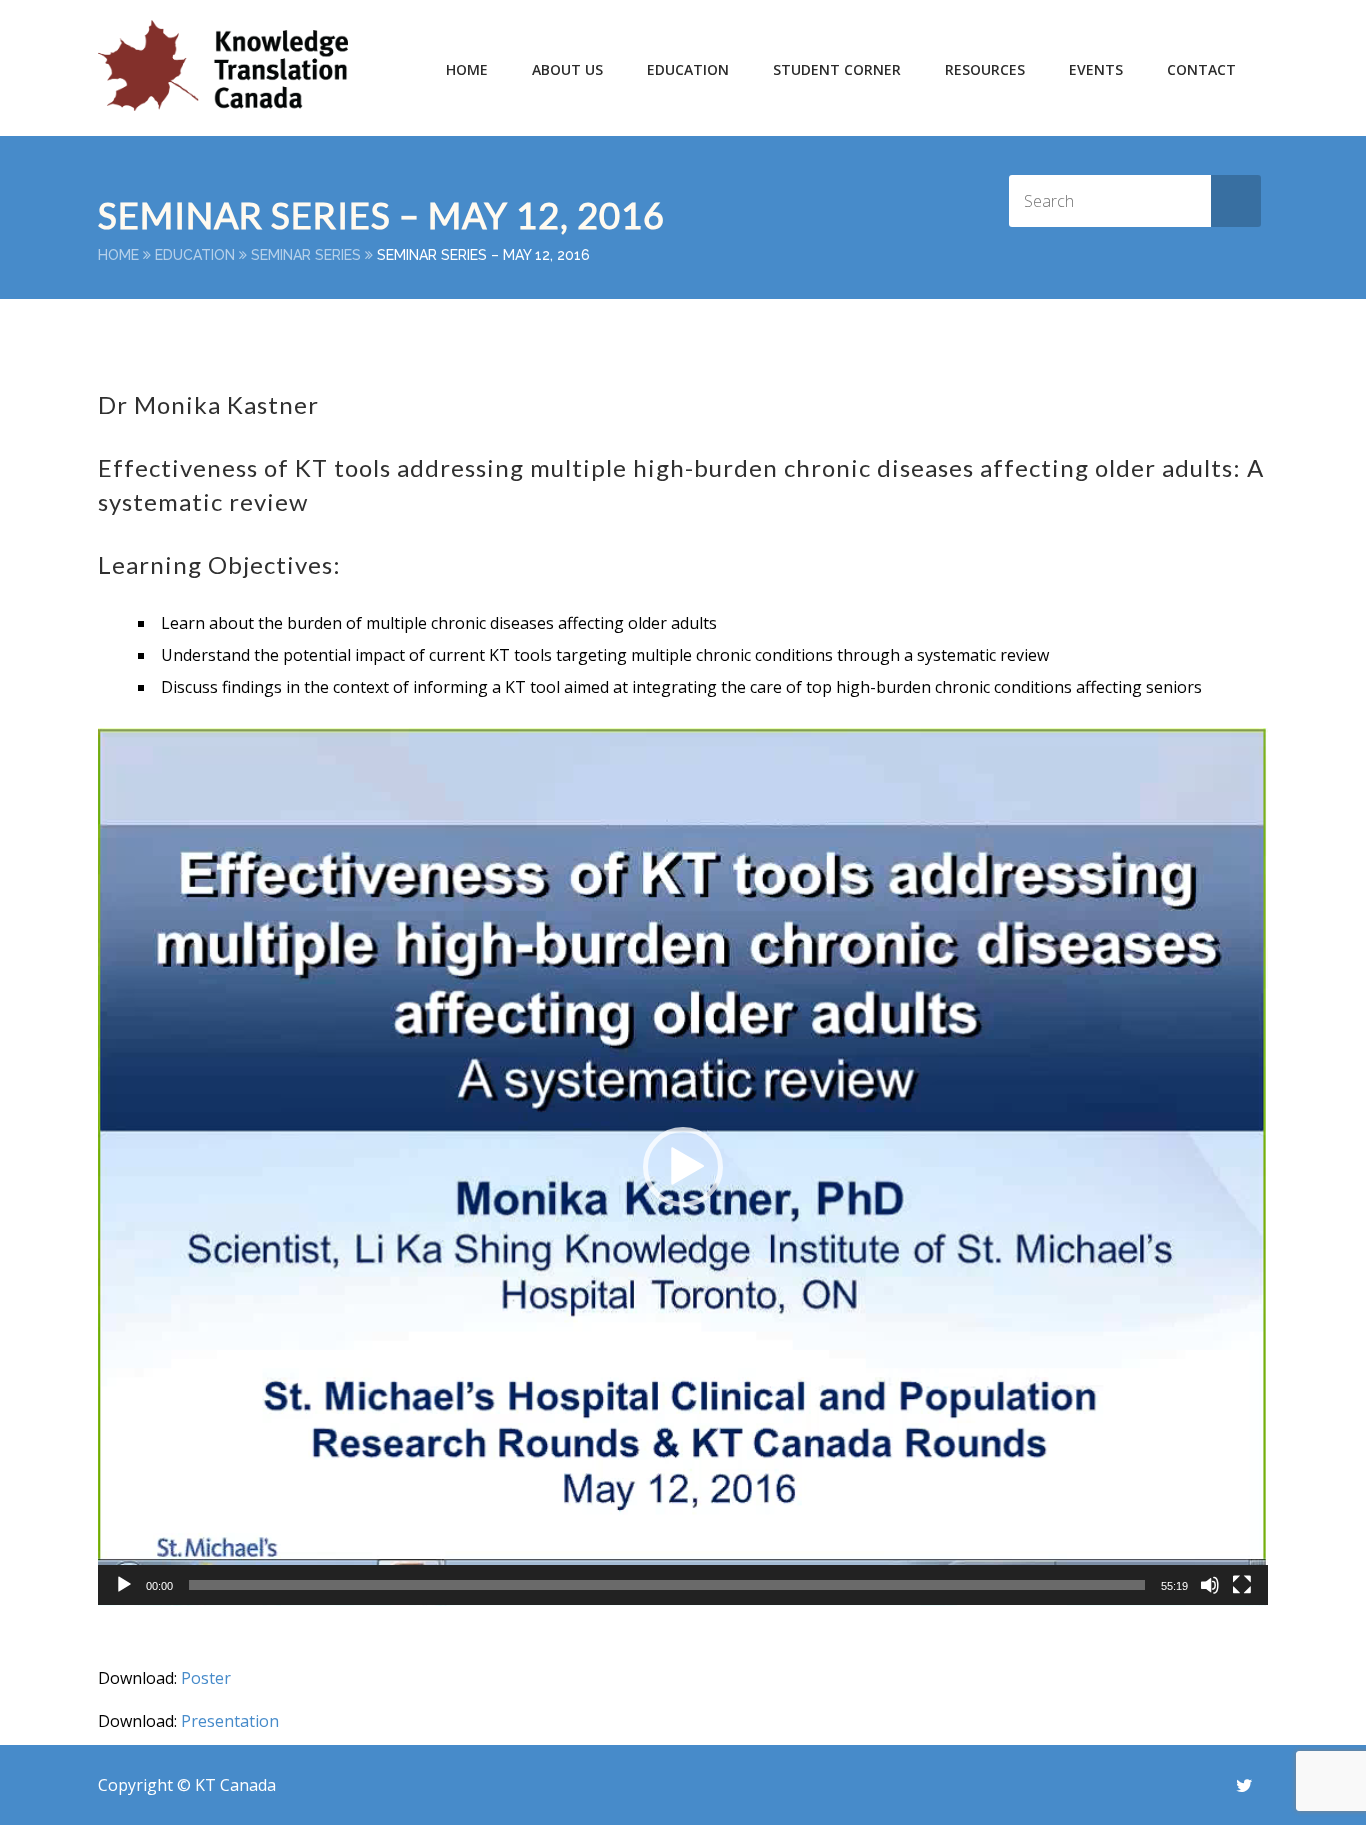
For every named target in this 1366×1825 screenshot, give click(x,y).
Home (467, 69)
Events (1096, 69)
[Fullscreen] (1242, 1585)
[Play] (124, 1585)
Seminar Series (306, 255)
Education (195, 255)
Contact (1201, 69)
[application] (683, 1167)
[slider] (667, 1585)
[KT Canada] (223, 65)
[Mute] (1210, 1585)
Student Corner (837, 69)
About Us (567, 69)
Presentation (230, 1721)
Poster (206, 1678)
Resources (985, 69)
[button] (683, 1167)
